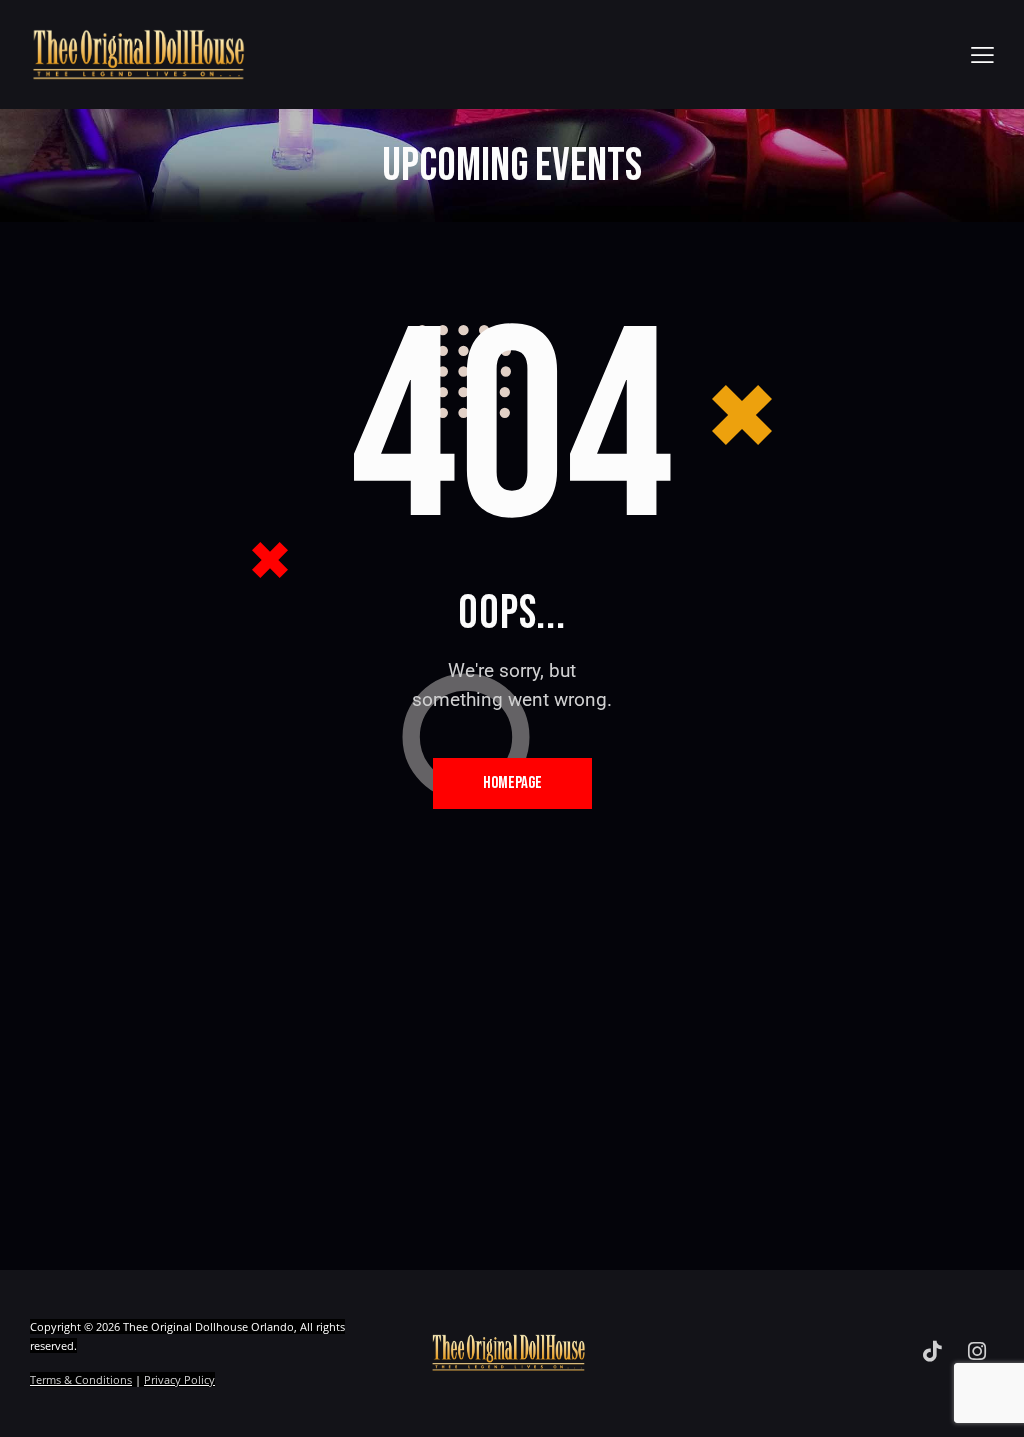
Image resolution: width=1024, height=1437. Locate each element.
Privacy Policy (179, 1379)
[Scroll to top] (969, 1399)
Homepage (512, 783)
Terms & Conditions (81, 1379)
